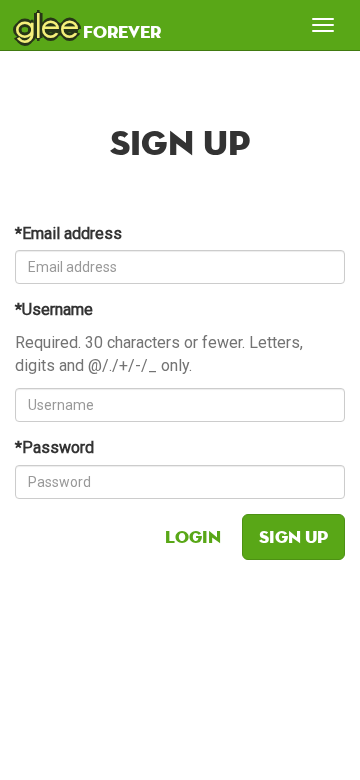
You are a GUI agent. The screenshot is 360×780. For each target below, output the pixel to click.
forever (88, 25)
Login (193, 536)
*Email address (68, 233)
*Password (54, 447)
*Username (54, 309)
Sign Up (293, 536)
